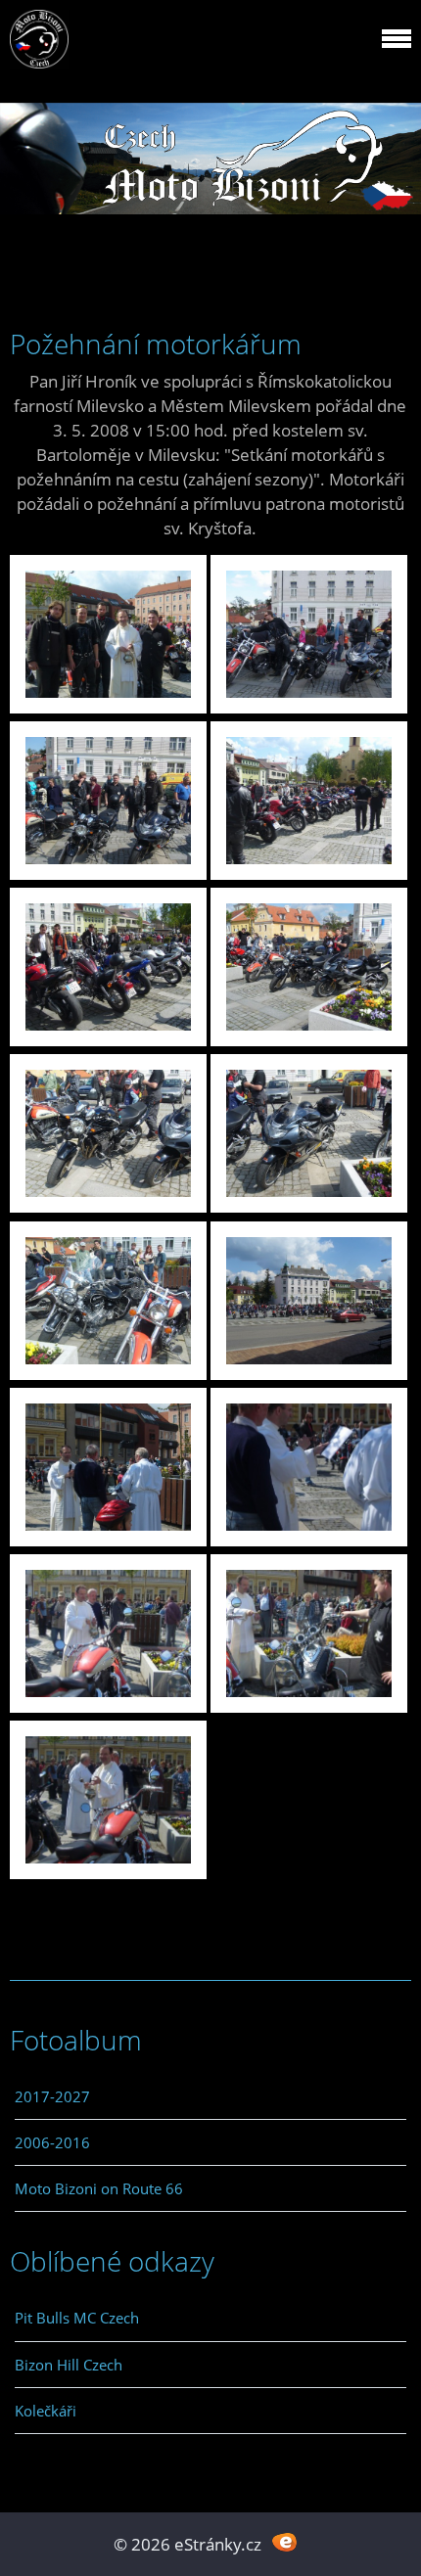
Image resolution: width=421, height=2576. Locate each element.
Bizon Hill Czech (69, 2365)
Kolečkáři (46, 2411)
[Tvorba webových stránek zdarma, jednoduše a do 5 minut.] (284, 2542)
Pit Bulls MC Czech (77, 2318)
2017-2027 (52, 2096)
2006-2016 (52, 2142)
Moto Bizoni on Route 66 (99, 2188)
